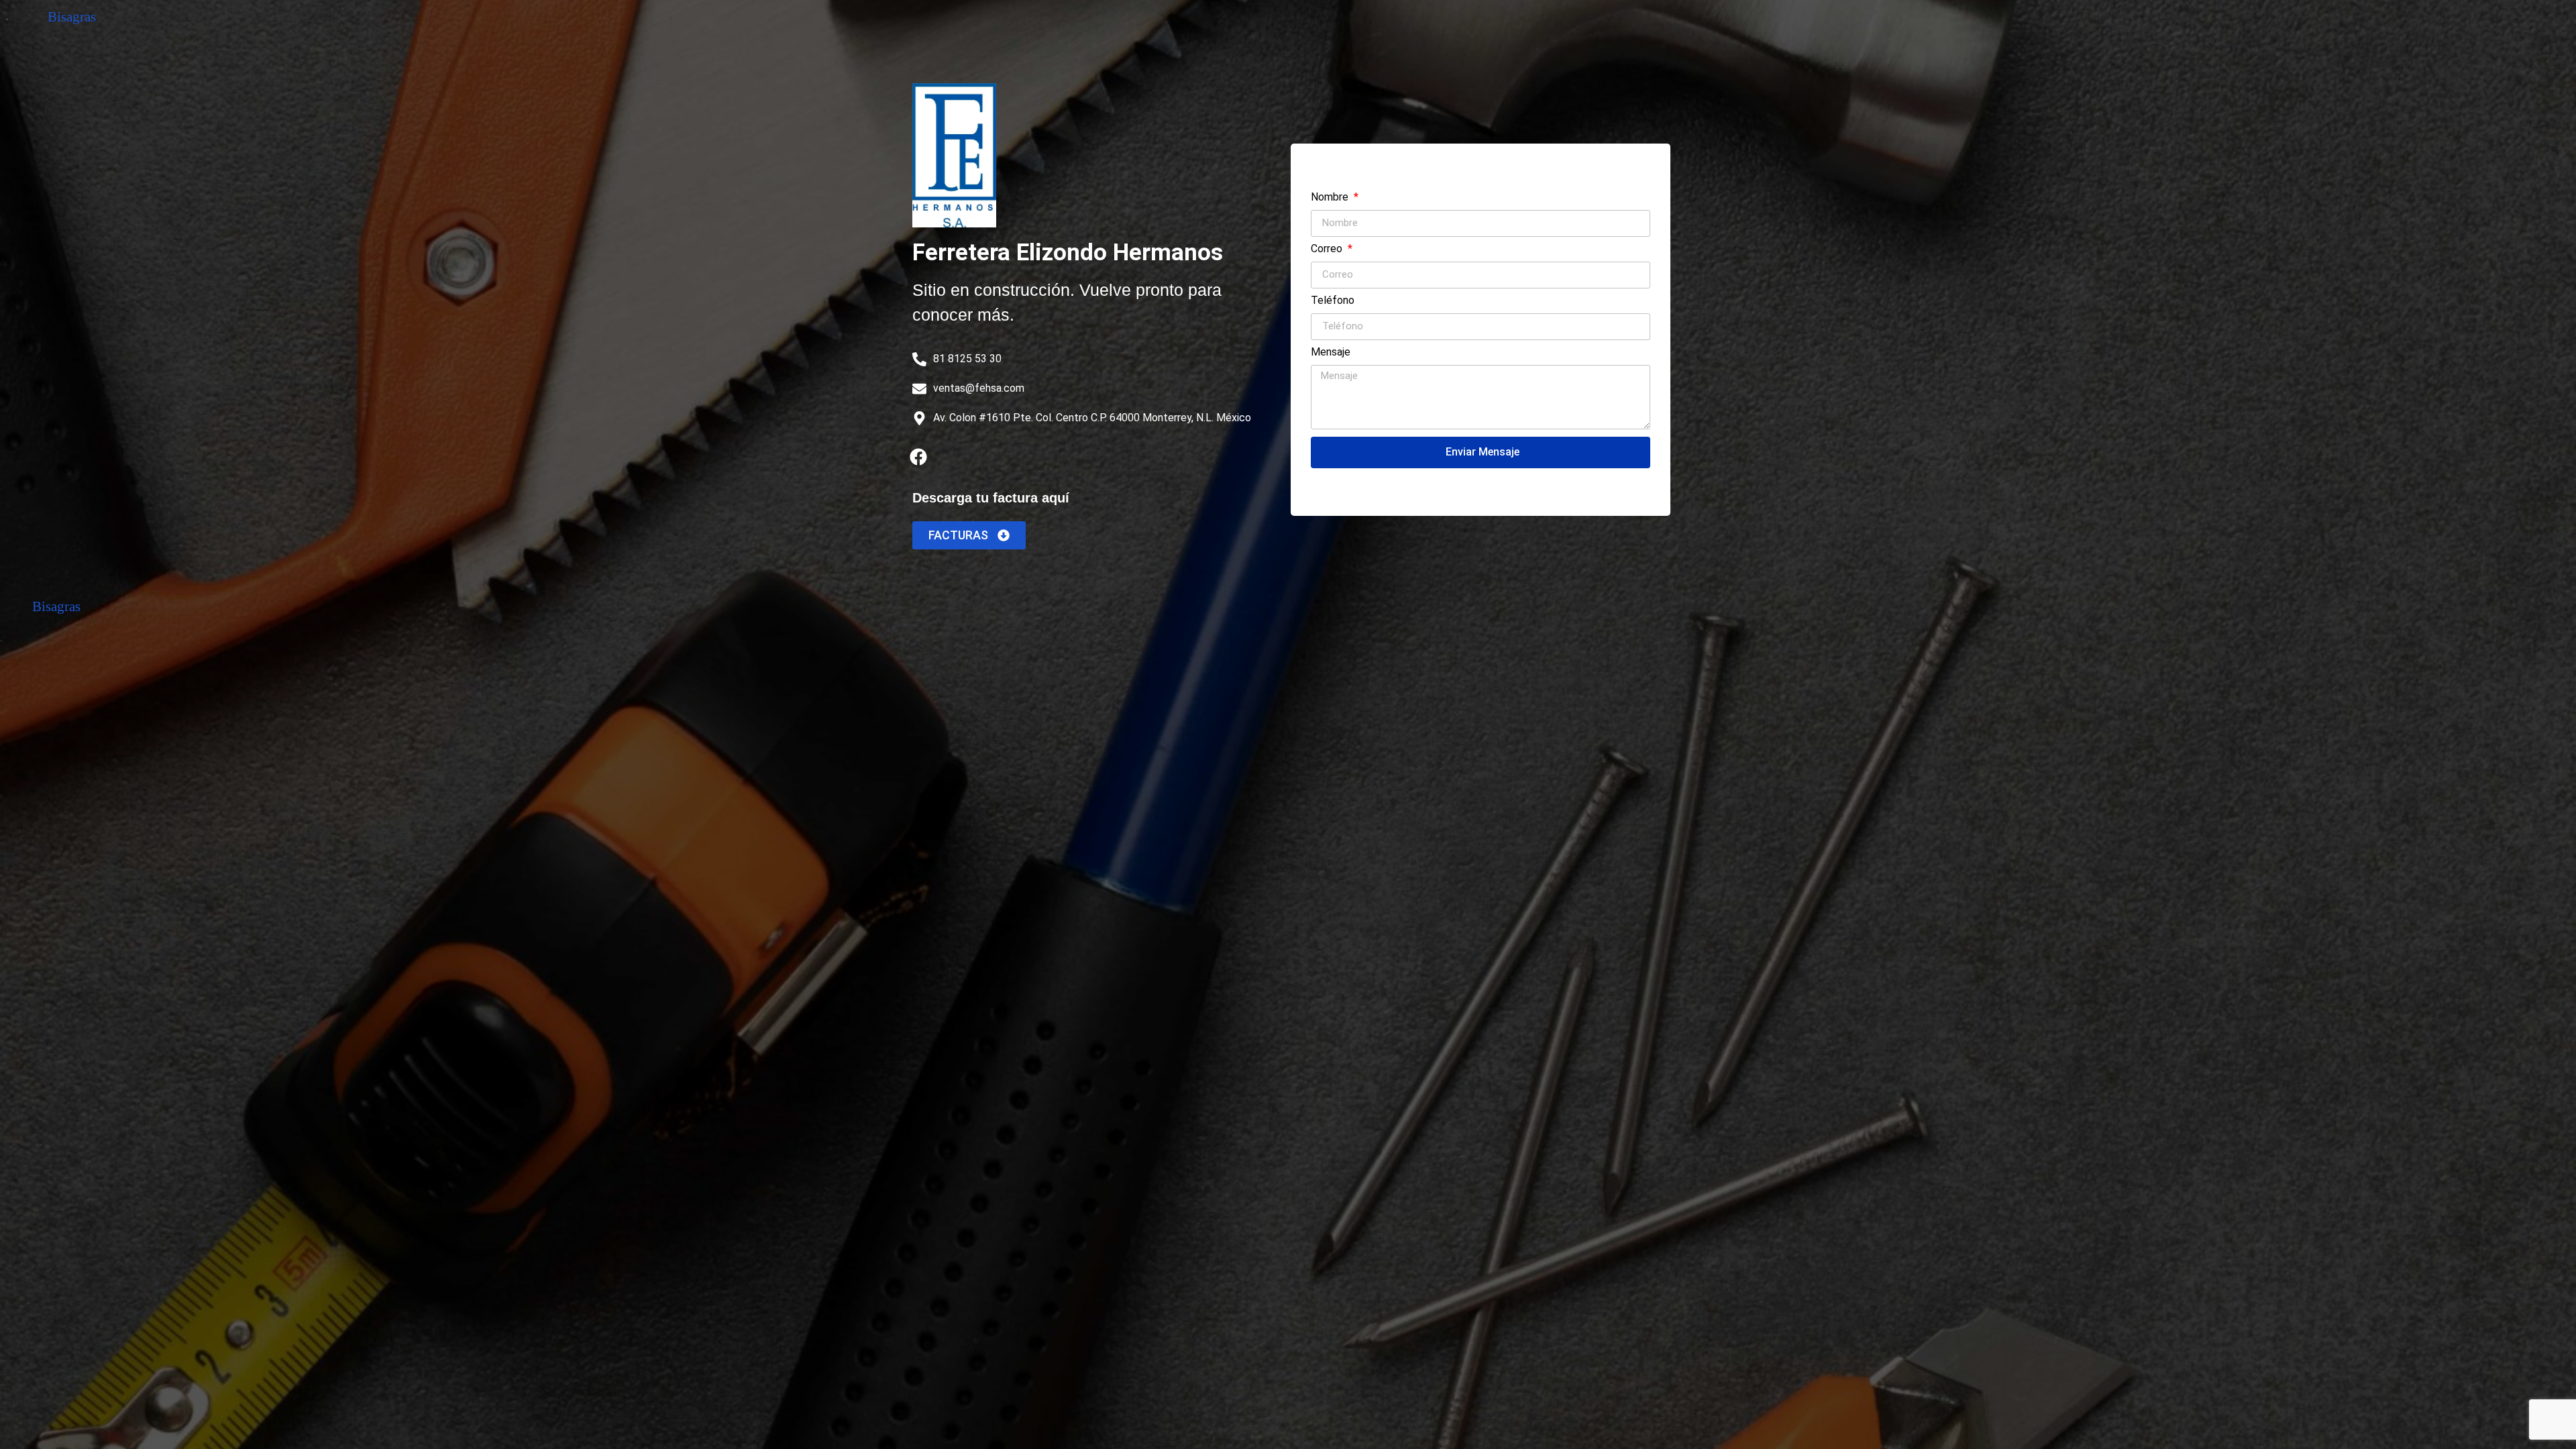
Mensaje (1331, 353)
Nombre (1331, 198)
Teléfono (1333, 301)
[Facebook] (918, 457)
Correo (1328, 249)
